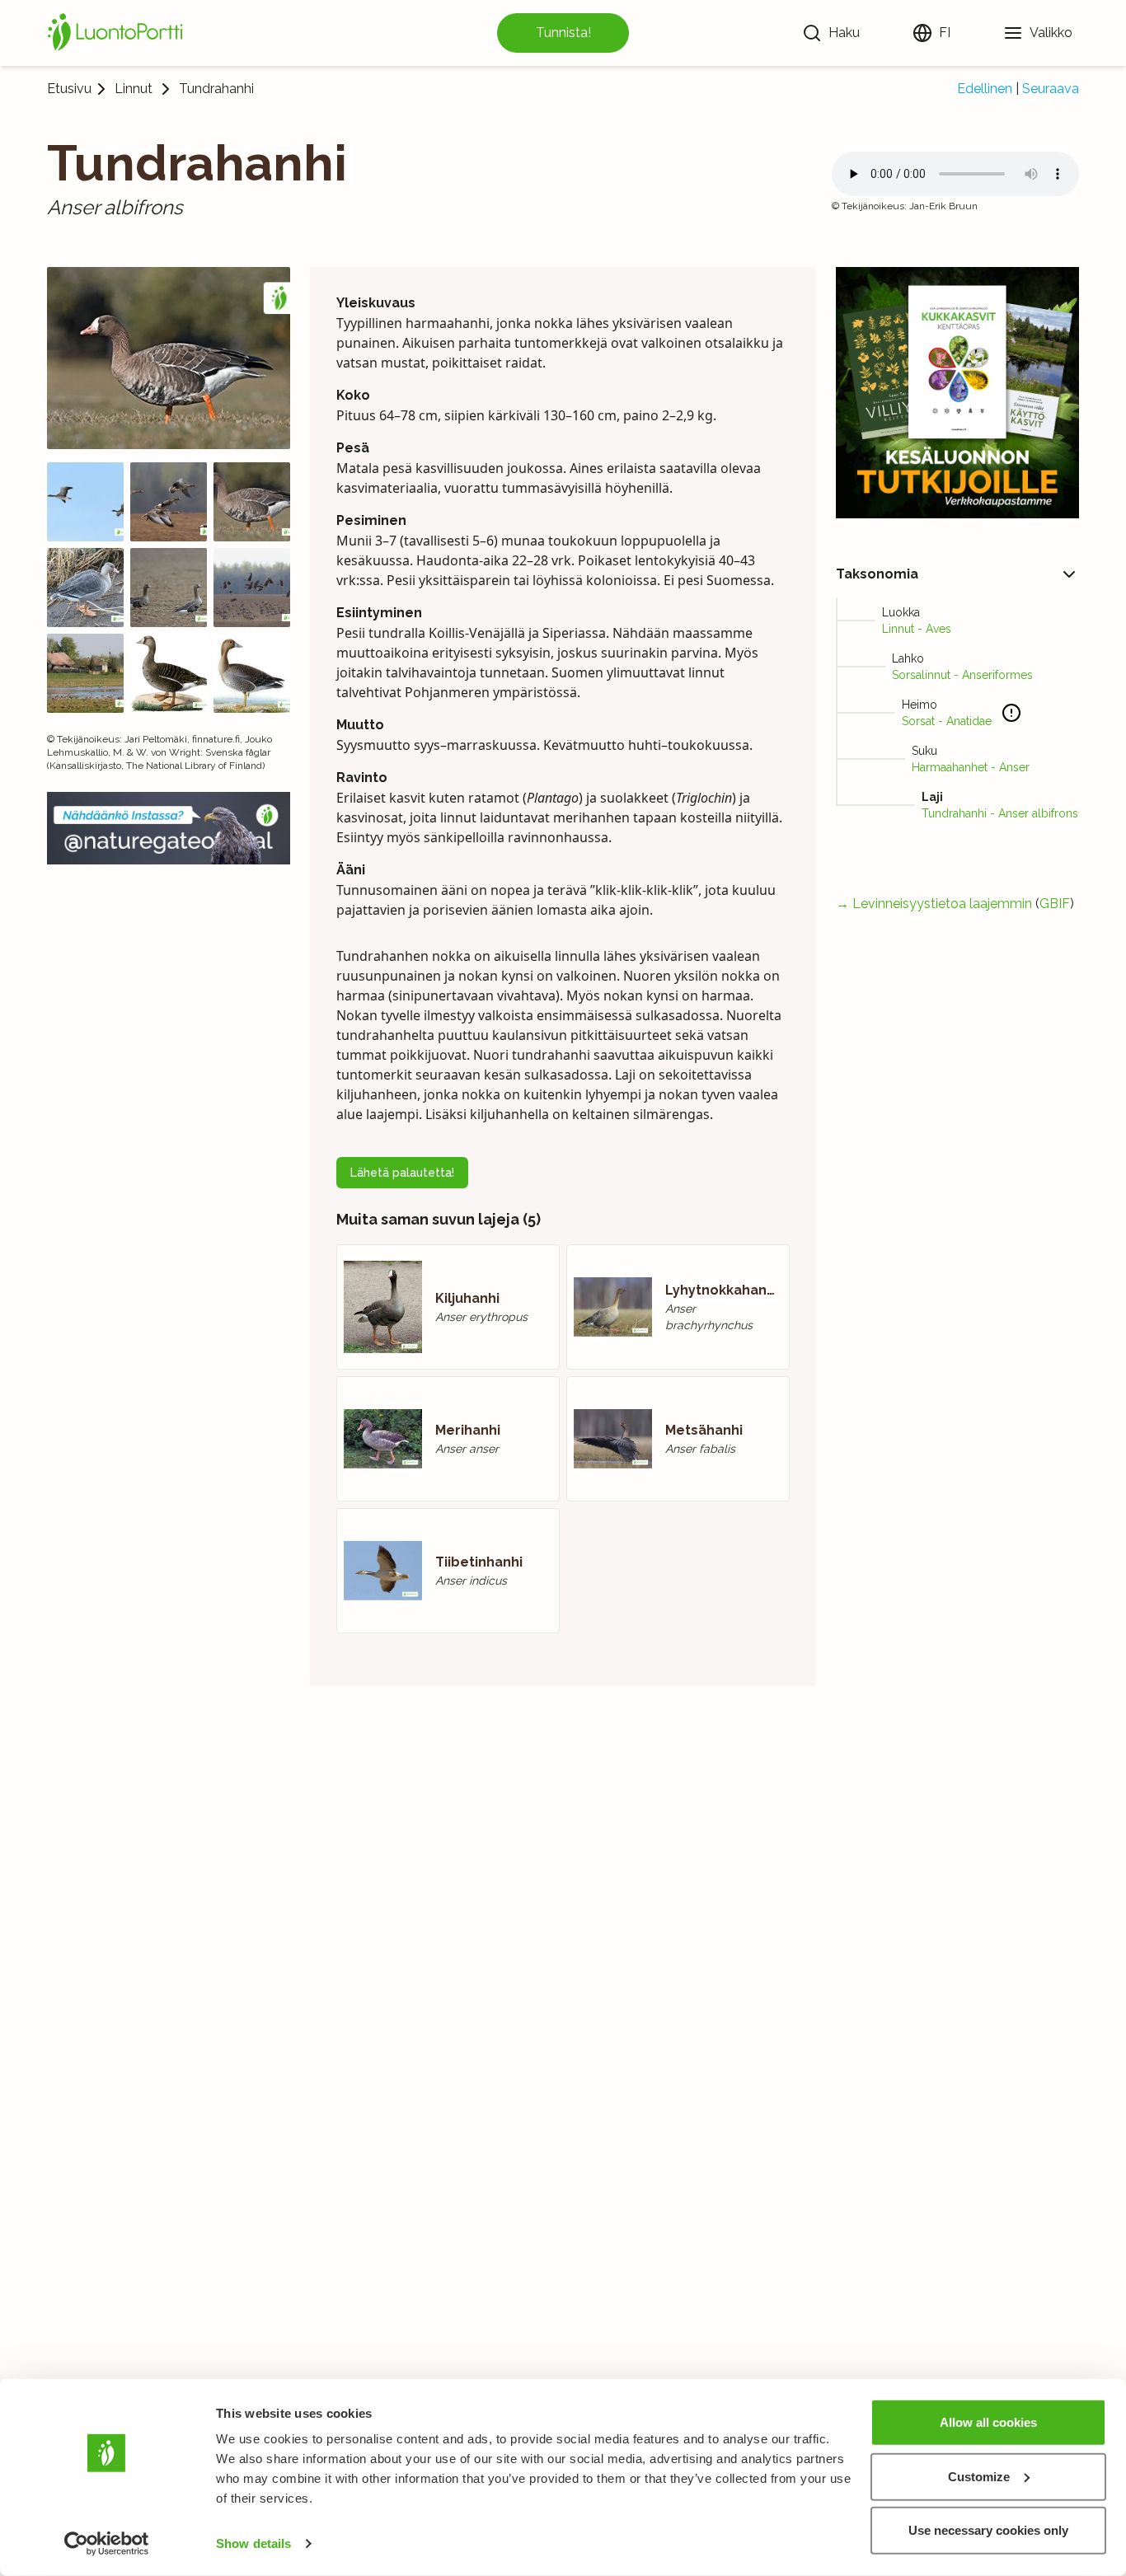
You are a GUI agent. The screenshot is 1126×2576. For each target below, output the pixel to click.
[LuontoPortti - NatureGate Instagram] (169, 828)
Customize (979, 2476)
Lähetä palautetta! (402, 1173)
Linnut (134, 89)
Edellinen (985, 89)
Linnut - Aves (917, 629)
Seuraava (1051, 89)
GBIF (1055, 904)
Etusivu (69, 89)
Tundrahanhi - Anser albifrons (1000, 813)
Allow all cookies (988, 2422)
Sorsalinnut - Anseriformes (962, 675)
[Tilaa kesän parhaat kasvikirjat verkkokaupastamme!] (957, 393)
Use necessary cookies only (988, 2530)
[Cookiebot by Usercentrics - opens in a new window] (107, 2544)
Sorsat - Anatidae (947, 721)
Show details (253, 2543)
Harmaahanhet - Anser (971, 767)
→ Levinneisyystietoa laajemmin (934, 904)
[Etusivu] (118, 33)
